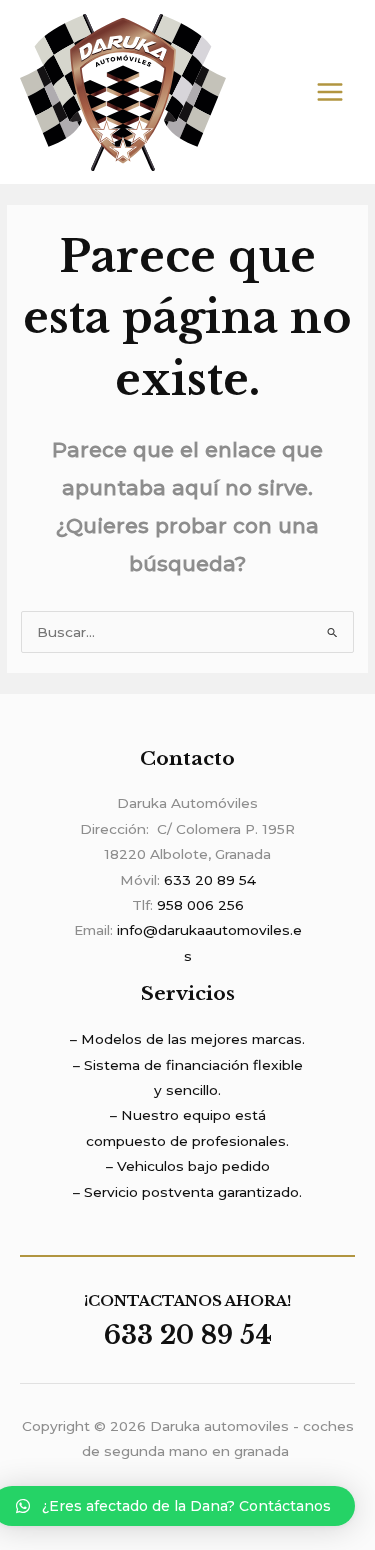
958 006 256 (200, 905)
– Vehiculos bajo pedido (188, 1166)
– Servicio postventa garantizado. (187, 1192)
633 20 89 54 (210, 880)
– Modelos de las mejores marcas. (187, 1039)
